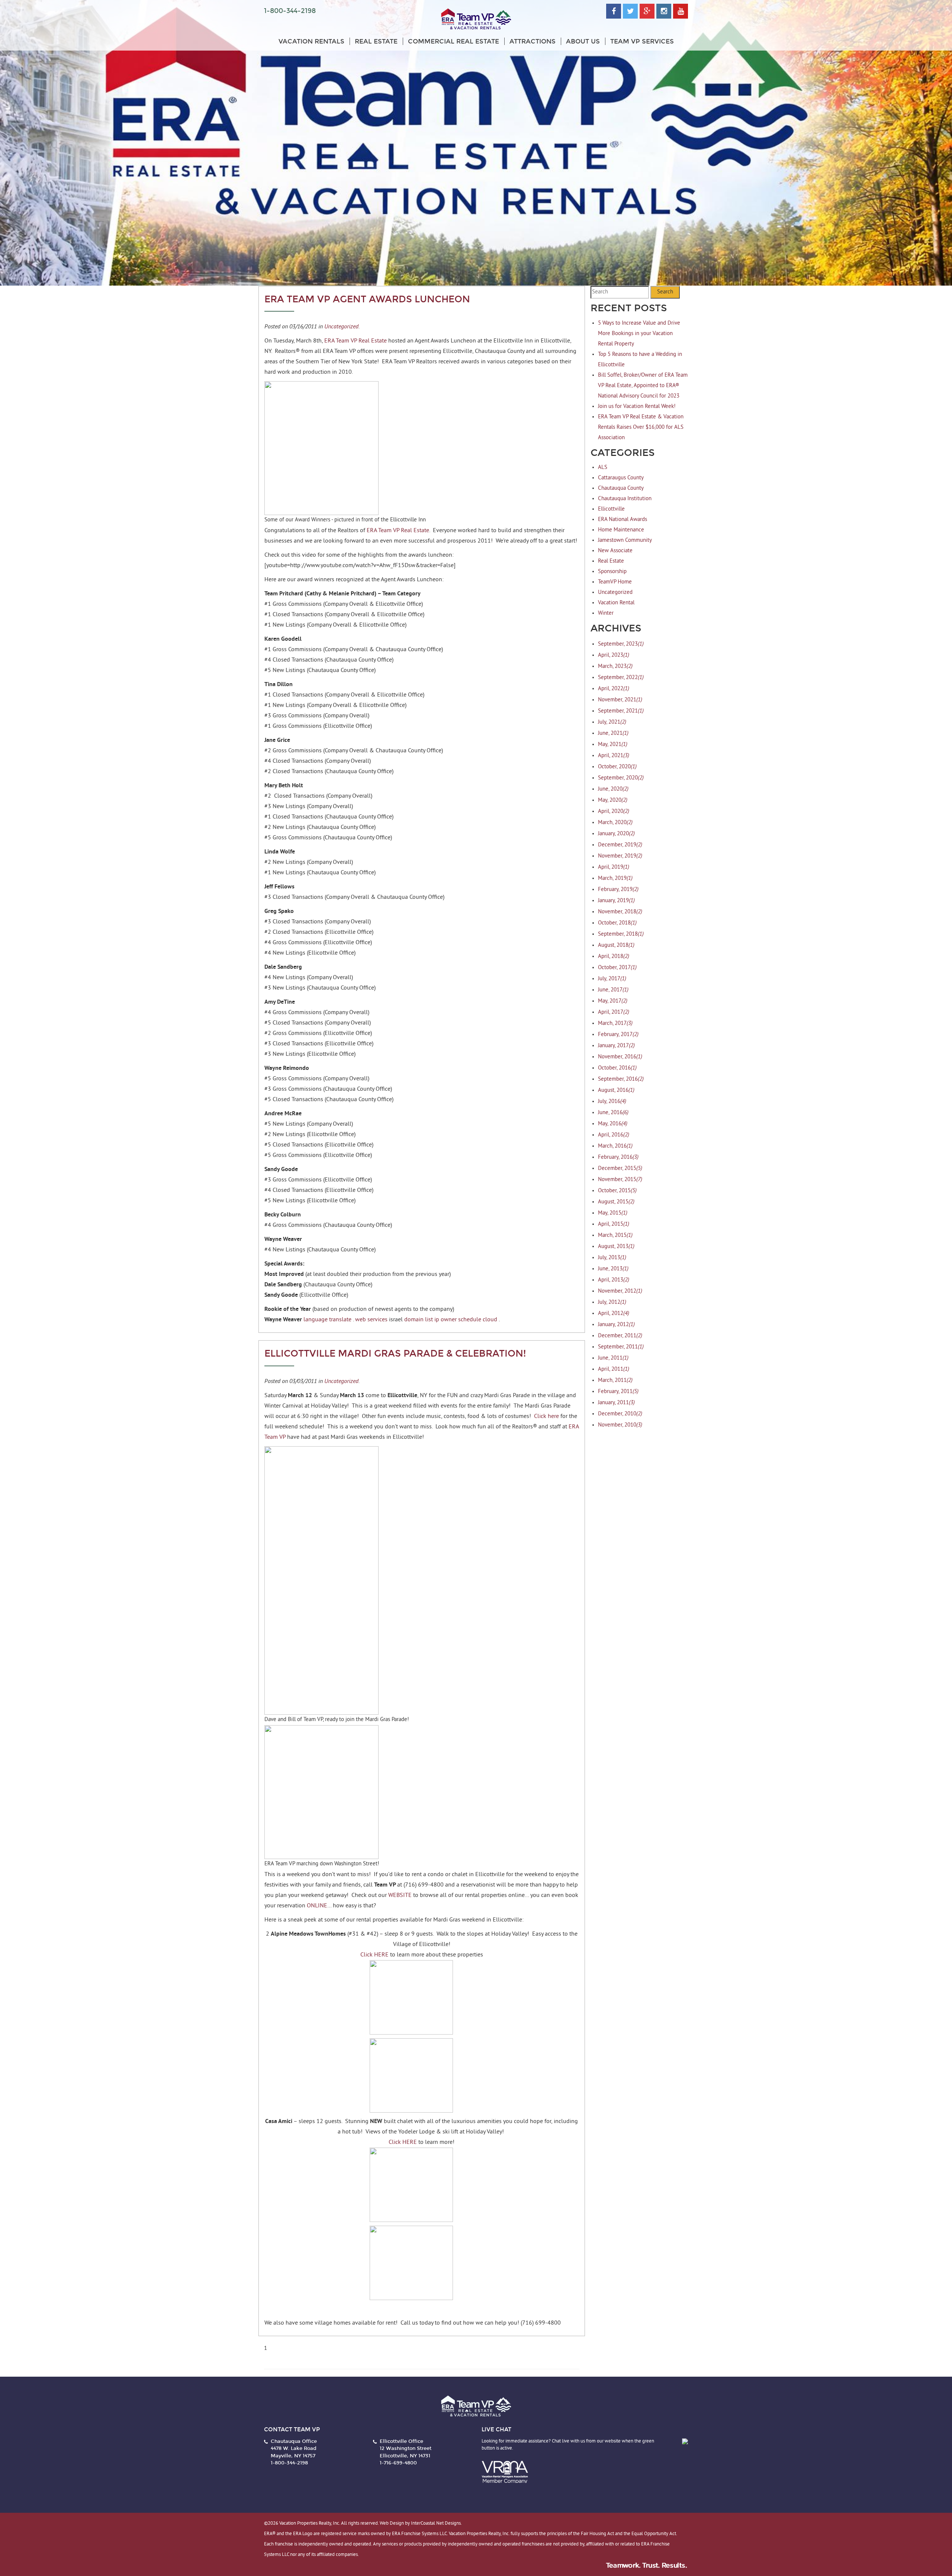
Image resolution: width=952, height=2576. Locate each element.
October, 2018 (617, 923)
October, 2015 (617, 1191)
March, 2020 (615, 823)
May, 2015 (613, 1213)
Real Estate (376, 41)
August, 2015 (616, 1202)
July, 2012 (612, 1303)
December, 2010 (620, 1414)
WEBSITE (400, 1895)
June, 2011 (613, 1358)
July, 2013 (612, 1258)
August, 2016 (616, 1091)
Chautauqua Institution (625, 499)
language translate (327, 1320)
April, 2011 (614, 1369)
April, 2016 (614, 1135)
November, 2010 (620, 1425)
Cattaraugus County (621, 478)
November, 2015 (620, 1180)
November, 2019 (620, 856)
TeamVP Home (615, 582)
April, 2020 (614, 812)
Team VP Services (642, 41)
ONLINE (317, 1906)
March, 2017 (615, 1024)
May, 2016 (613, 1124)
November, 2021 (620, 700)
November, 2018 (620, 912)
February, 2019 (618, 890)
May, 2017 (613, 1001)
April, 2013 (614, 1280)
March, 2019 (615, 879)
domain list (419, 1320)
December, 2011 (620, 1336)
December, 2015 (620, 1169)
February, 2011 (618, 1392)
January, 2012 (616, 1325)
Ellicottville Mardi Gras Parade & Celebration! (395, 1354)
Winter (606, 613)
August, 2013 (616, 1247)
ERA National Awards (623, 520)
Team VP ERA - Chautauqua (476, 19)
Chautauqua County (621, 488)
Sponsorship (612, 572)
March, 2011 (615, 1381)
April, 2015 (614, 1224)
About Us (583, 41)
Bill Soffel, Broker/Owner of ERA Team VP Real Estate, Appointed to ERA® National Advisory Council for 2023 (643, 386)
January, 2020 (616, 834)
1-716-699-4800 (398, 2463)
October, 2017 (617, 968)
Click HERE (374, 1955)
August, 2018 (616, 946)
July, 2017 (612, 979)
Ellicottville (611, 509)
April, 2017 (614, 1012)
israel (396, 1320)
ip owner (446, 1320)
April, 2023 (614, 655)
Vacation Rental (616, 603)
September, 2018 (621, 934)
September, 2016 (621, 1079)
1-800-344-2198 (290, 11)
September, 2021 (621, 711)
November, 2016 (620, 1057)
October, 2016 (617, 1068)
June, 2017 (613, 990)
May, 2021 (613, 745)
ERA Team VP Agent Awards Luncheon (367, 299)
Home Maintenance (621, 530)
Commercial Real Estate (454, 41)
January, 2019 (616, 901)
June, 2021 (613, 734)
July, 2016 (612, 1102)
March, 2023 (615, 667)
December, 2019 (620, 845)
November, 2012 (620, 1291)
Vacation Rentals (311, 41)
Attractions (533, 41)
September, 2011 (621, 1347)
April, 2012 (614, 1314)
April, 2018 (614, 957)
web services (371, 1320)
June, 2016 (613, 1113)
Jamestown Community (625, 541)
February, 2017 (618, 1035)
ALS (603, 468)
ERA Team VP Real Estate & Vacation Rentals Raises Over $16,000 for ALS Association (641, 427)
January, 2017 (616, 1046)
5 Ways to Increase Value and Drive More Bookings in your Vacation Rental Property (639, 334)
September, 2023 (621, 644)
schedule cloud (478, 1320)
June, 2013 (613, 1269)
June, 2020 (613, 789)
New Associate (615, 551)
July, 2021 (612, 722)
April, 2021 (614, 756)
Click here (546, 1416)
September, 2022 (621, 678)
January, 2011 (616, 1403)
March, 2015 (615, 1236)
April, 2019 (614, 867)
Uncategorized (341, 326)
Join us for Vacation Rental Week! (637, 407)
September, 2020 (621, 778)
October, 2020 (617, 767)
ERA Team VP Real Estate (356, 341)
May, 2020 (613, 800)
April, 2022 (614, 689)
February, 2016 (618, 1157)
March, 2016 (615, 1146)
